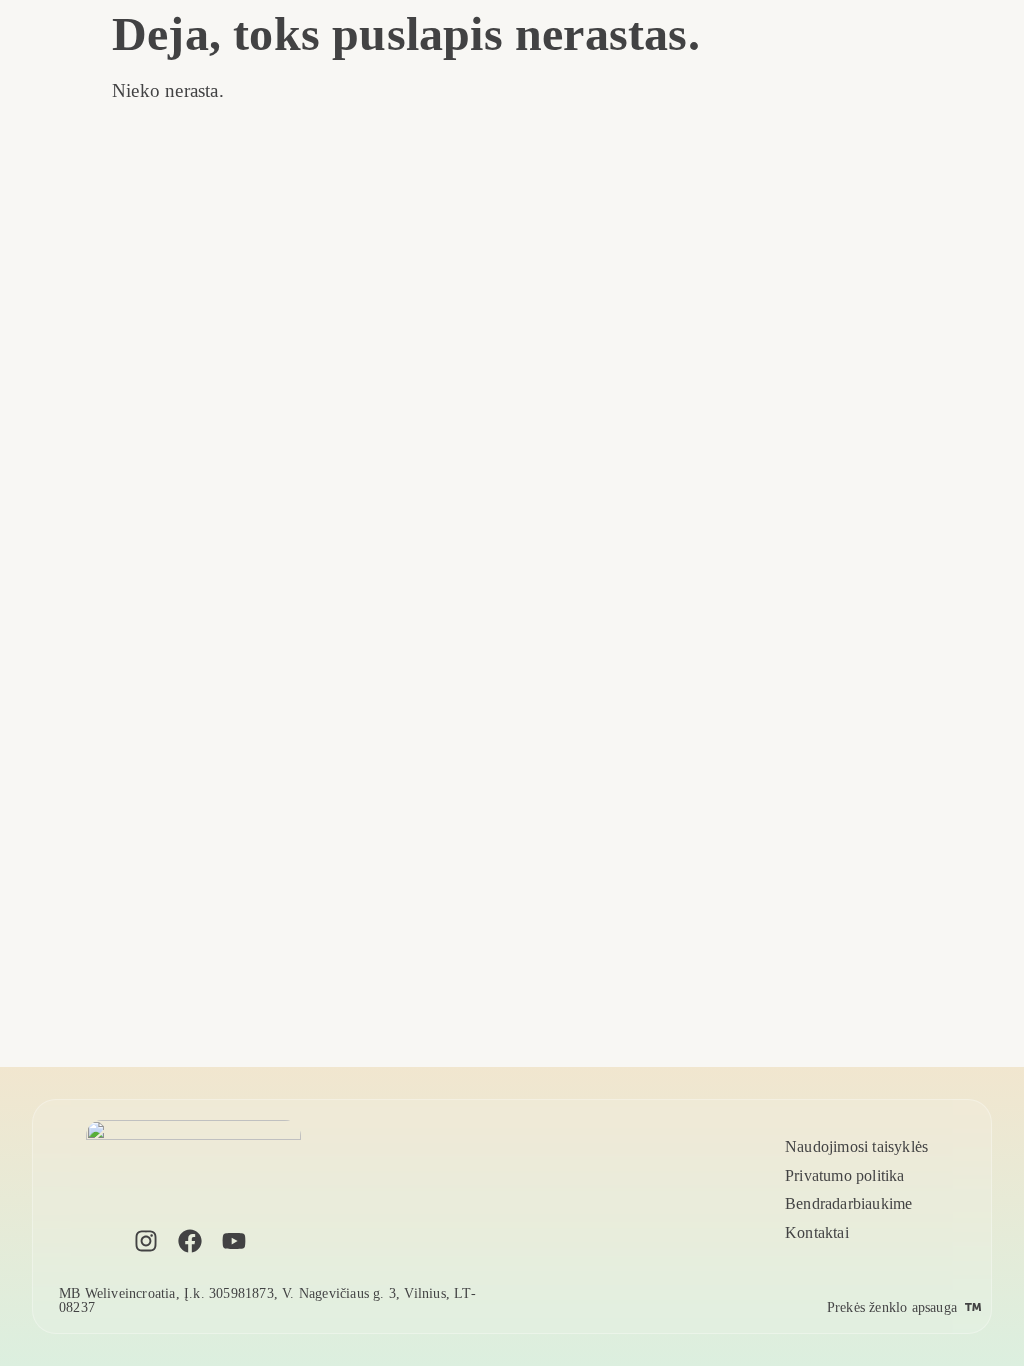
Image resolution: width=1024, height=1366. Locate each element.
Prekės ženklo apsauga (892, 1307)
